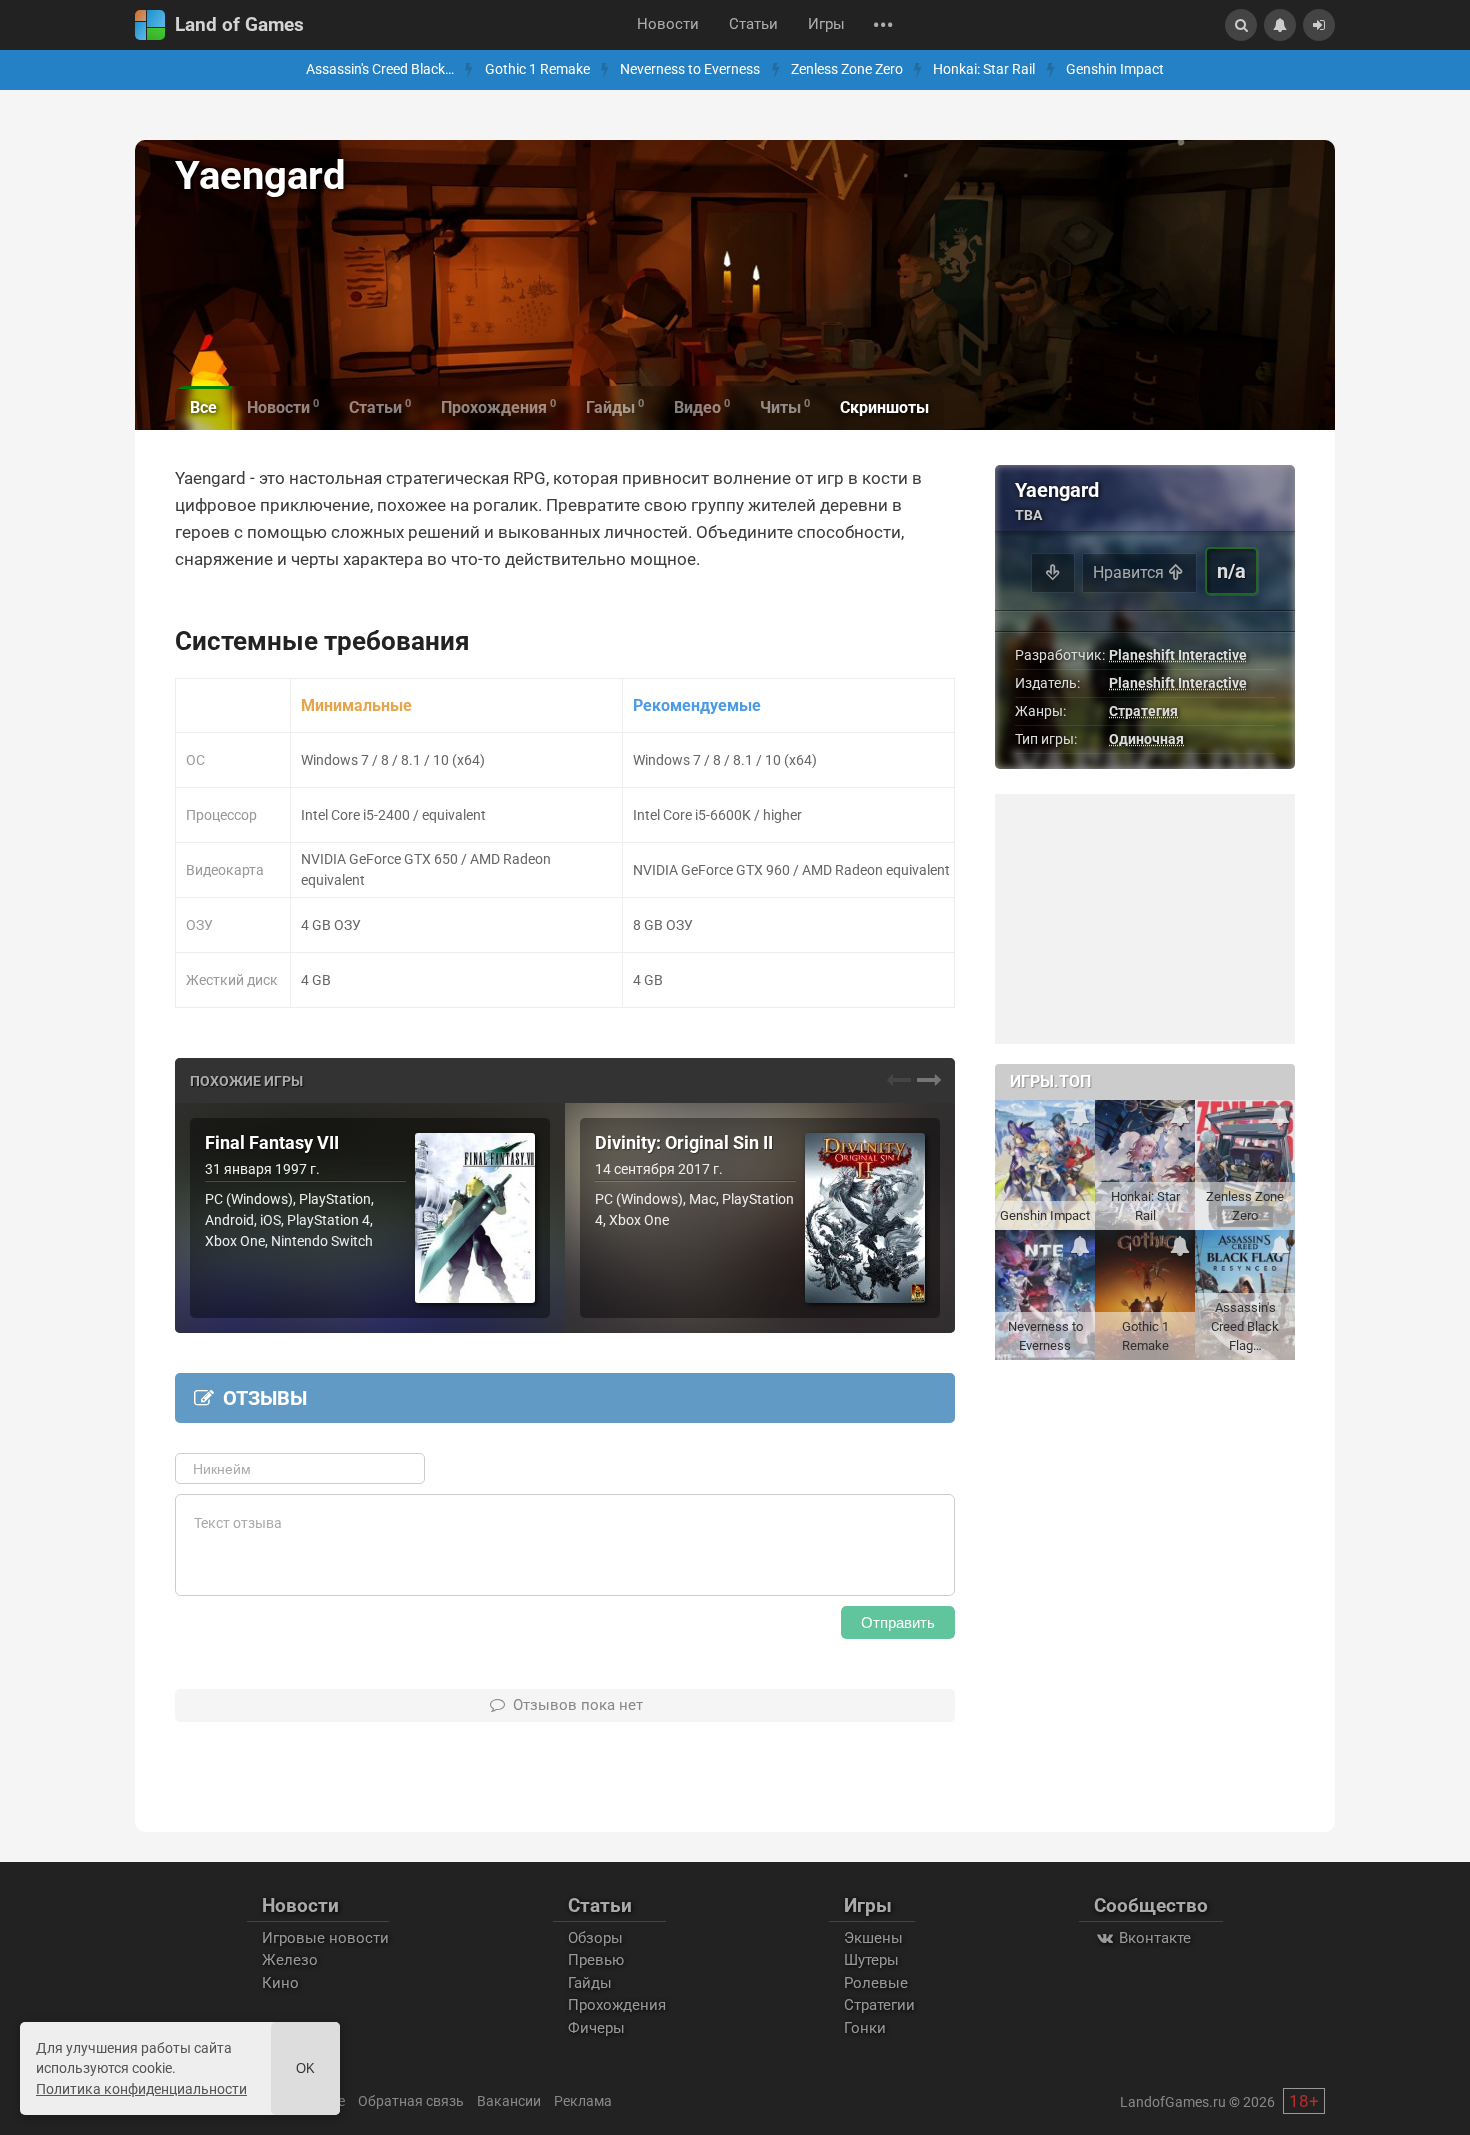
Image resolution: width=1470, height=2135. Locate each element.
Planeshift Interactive (1178, 655)
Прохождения (617, 2005)
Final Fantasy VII (272, 1143)
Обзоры (595, 1938)
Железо (290, 1960)
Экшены (873, 1938)
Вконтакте (1153, 1938)
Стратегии (879, 2005)
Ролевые (876, 1983)
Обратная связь (411, 2101)
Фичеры (596, 2028)
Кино (280, 1983)
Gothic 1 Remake (537, 69)
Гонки (865, 2028)
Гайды (590, 1983)
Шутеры (871, 1960)
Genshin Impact (1115, 69)
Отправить (898, 1622)
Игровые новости (325, 1938)
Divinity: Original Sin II (684, 1143)
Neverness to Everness (690, 69)
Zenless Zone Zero (847, 69)
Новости (668, 24)
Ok (305, 2068)
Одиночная (1146, 739)
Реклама (583, 2101)
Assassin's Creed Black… (380, 69)
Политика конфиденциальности (141, 2089)
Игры (826, 24)
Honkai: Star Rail (984, 69)
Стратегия (1143, 711)
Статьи (753, 24)
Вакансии (509, 2101)
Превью (596, 1960)
